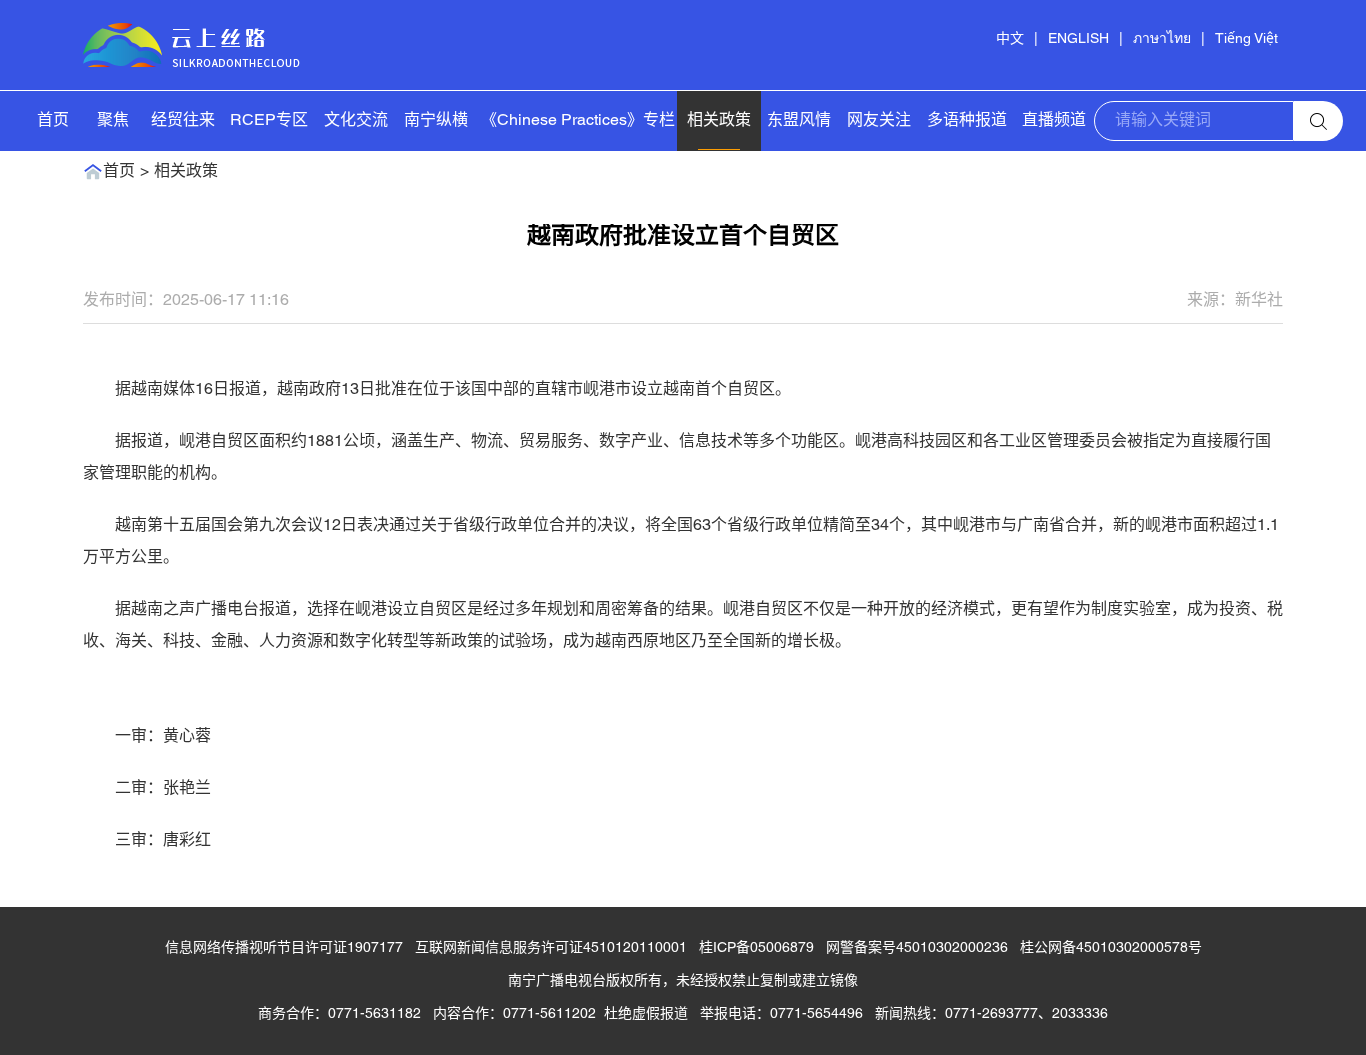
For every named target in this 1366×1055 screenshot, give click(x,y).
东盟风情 (799, 121)
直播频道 (1054, 121)
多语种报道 (967, 121)
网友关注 (879, 121)
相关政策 (719, 121)
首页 (53, 121)
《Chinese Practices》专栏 (578, 121)
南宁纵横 (436, 121)
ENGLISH (1078, 39)
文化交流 (356, 121)
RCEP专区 (269, 121)
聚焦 (113, 121)
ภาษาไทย (1162, 39)
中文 (1010, 39)
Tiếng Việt (1246, 39)
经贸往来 (183, 121)
